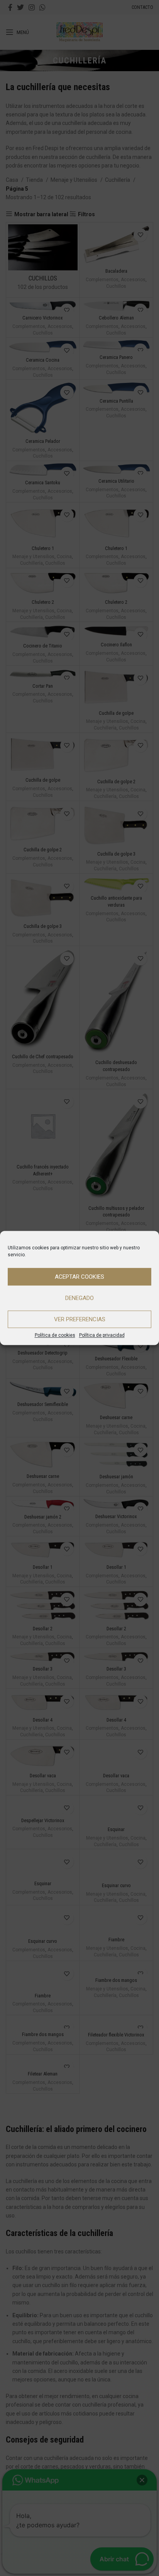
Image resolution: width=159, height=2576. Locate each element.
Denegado (79, 1298)
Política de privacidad (102, 1335)
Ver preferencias (80, 1319)
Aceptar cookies (79, 1277)
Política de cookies (55, 1335)
